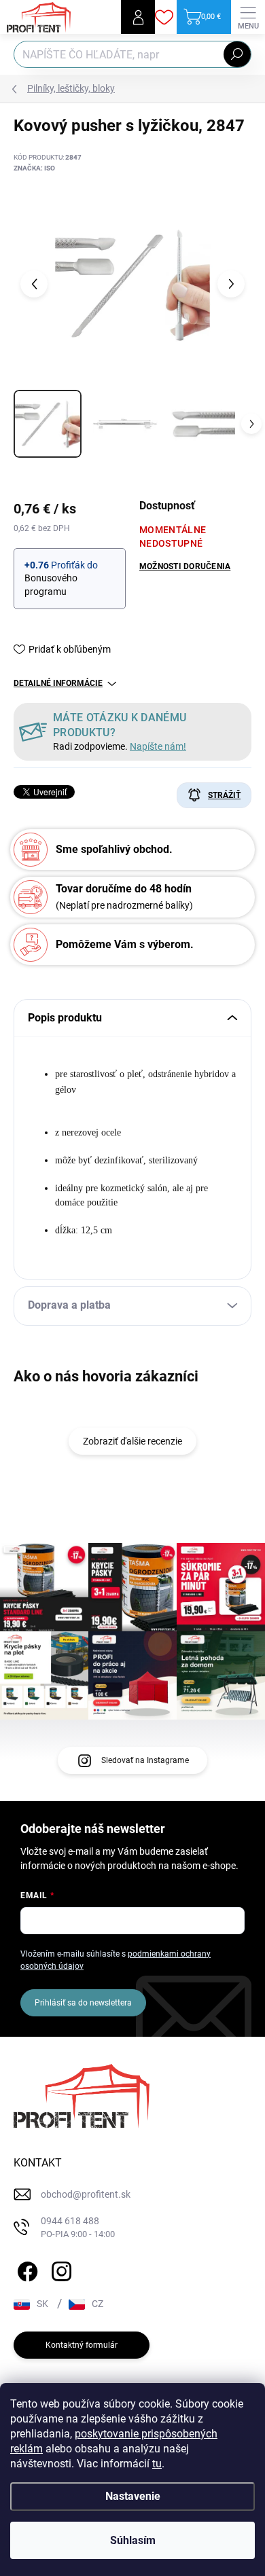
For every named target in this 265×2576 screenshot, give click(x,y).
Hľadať (237, 54)
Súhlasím (133, 2540)
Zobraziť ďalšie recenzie (132, 1441)
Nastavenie (133, 2496)
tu (157, 2464)
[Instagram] (59, 2269)
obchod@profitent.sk (86, 2194)
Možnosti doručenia (185, 566)
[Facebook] (25, 2269)
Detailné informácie (58, 683)
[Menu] (248, 17)
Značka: (34, 168)
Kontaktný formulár (82, 2345)
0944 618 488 (78, 2227)
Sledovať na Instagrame (145, 1760)
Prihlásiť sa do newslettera (83, 2003)
